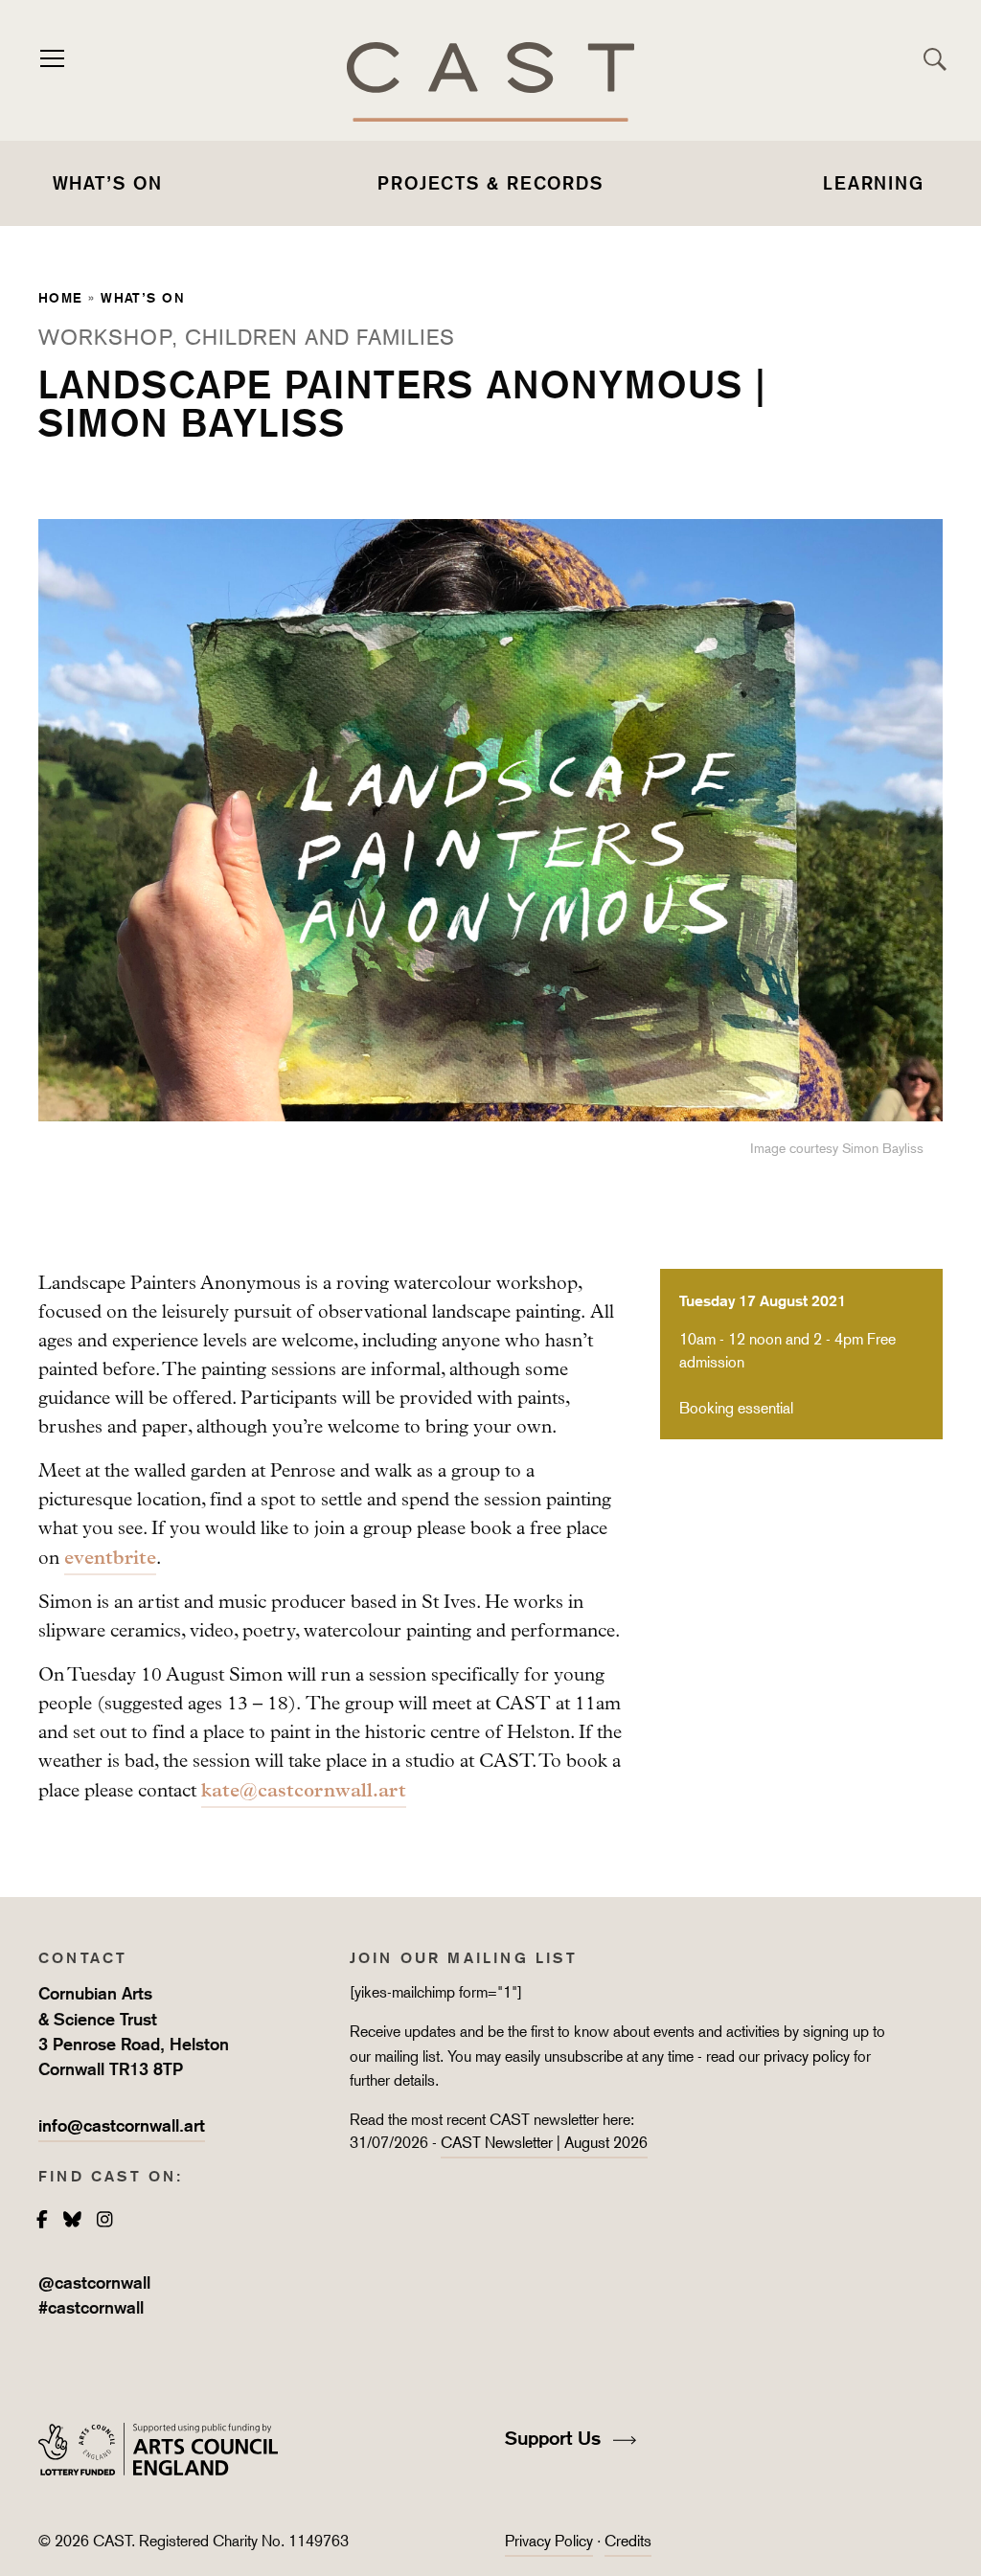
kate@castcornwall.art (304, 1790)
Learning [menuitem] (874, 183)
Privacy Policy (549, 2541)
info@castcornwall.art (122, 2125)
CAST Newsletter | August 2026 (544, 2143)
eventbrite (110, 1557)
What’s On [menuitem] (108, 183)
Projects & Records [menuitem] (490, 183)
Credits (628, 2541)
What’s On (143, 297)
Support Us (556, 2438)
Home (61, 297)
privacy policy (807, 2056)
